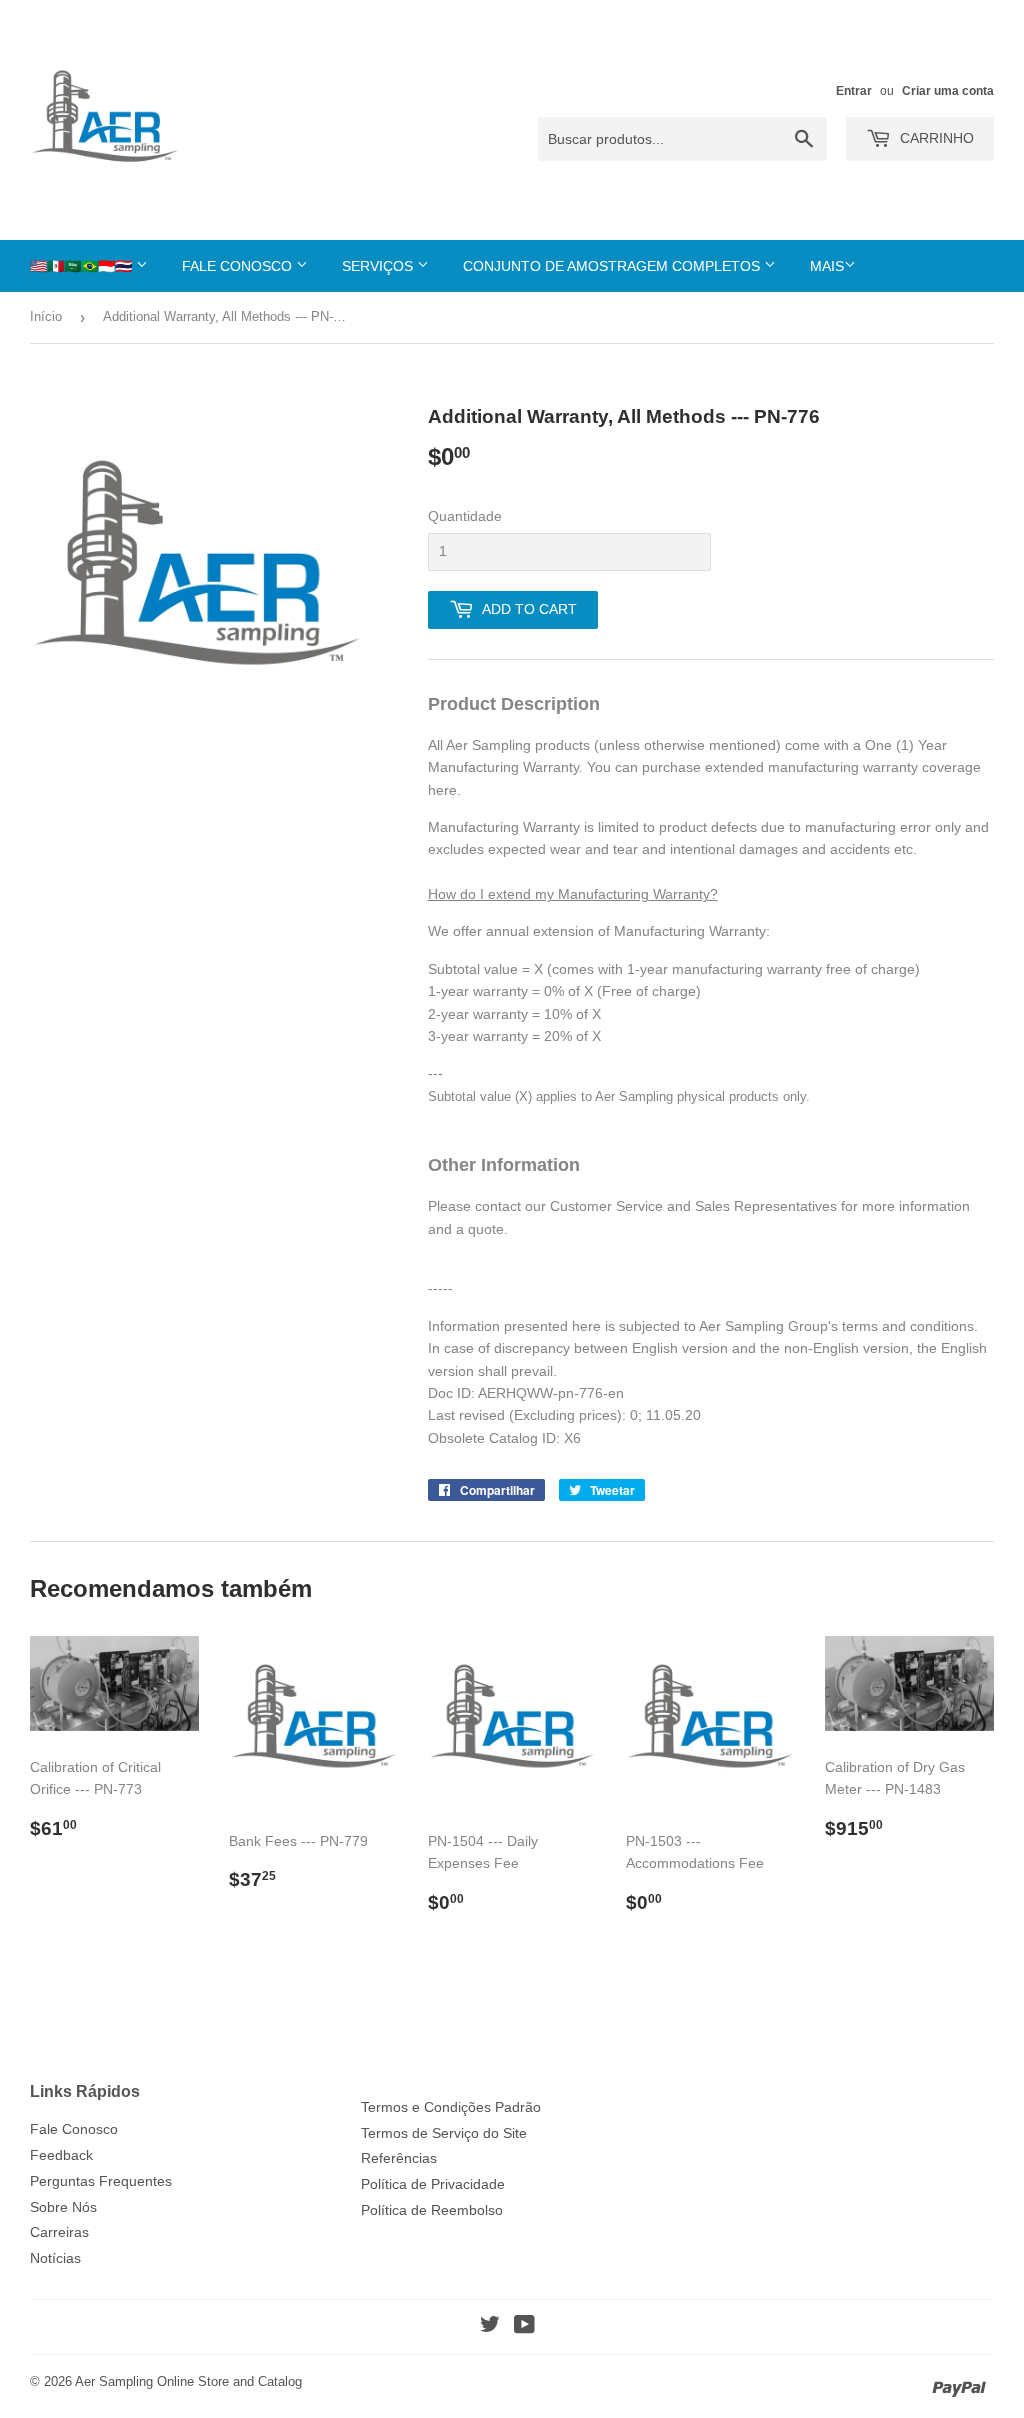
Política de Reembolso (432, 2210)
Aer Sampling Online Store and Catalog (188, 2381)
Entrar (854, 91)
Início (46, 316)
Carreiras (59, 2232)
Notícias (55, 2258)
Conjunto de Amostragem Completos (613, 266)
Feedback (61, 2155)
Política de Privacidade (433, 2184)
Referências (399, 2158)
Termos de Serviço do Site (444, 2133)
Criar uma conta (948, 91)
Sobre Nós (63, 2207)
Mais (827, 266)
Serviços (379, 266)
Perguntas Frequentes (101, 2181)
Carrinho (935, 138)
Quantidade (465, 516)
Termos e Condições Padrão (451, 2107)
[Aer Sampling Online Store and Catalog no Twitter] (490, 2327)
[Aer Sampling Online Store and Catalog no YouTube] (524, 2327)
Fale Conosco (239, 266)
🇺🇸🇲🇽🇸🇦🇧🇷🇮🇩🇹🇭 (83, 266)
